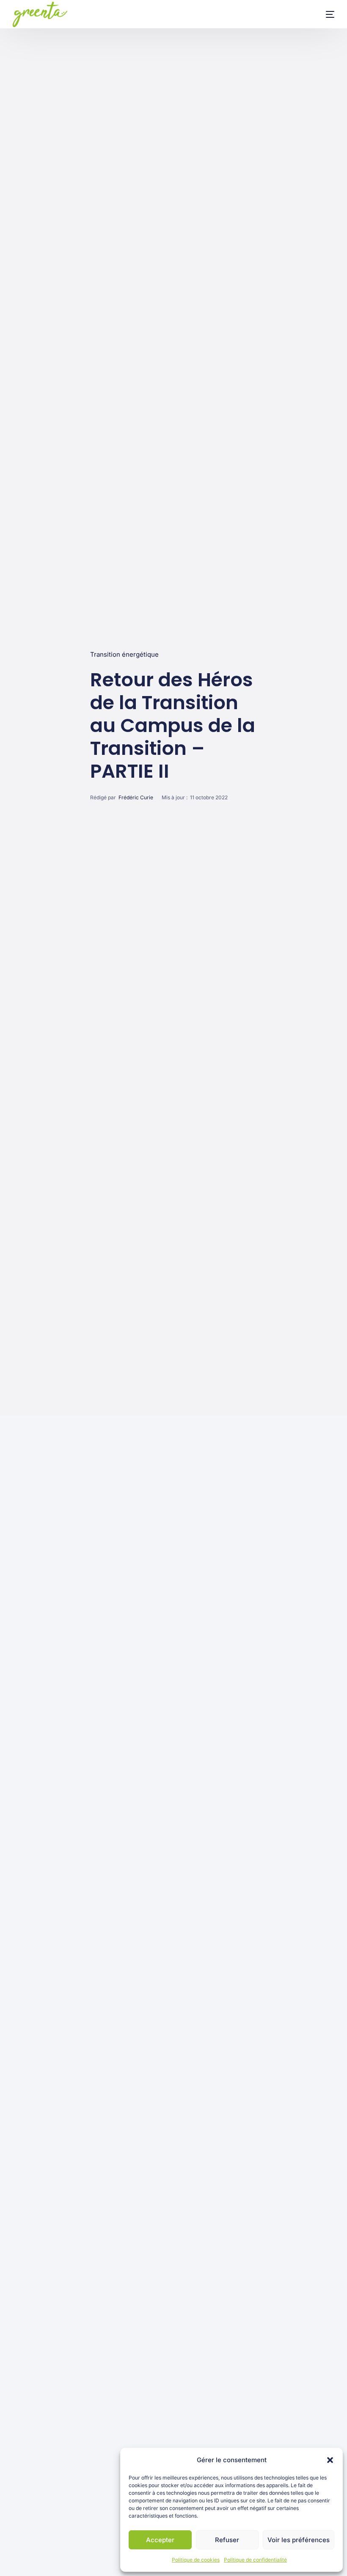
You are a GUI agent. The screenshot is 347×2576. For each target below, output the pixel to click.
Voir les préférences (299, 2540)
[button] (330, 2460)
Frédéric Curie (136, 797)
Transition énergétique (124, 654)
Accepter (160, 2540)
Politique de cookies (196, 2560)
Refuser (227, 2540)
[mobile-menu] (322, 14)
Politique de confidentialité (255, 2560)
